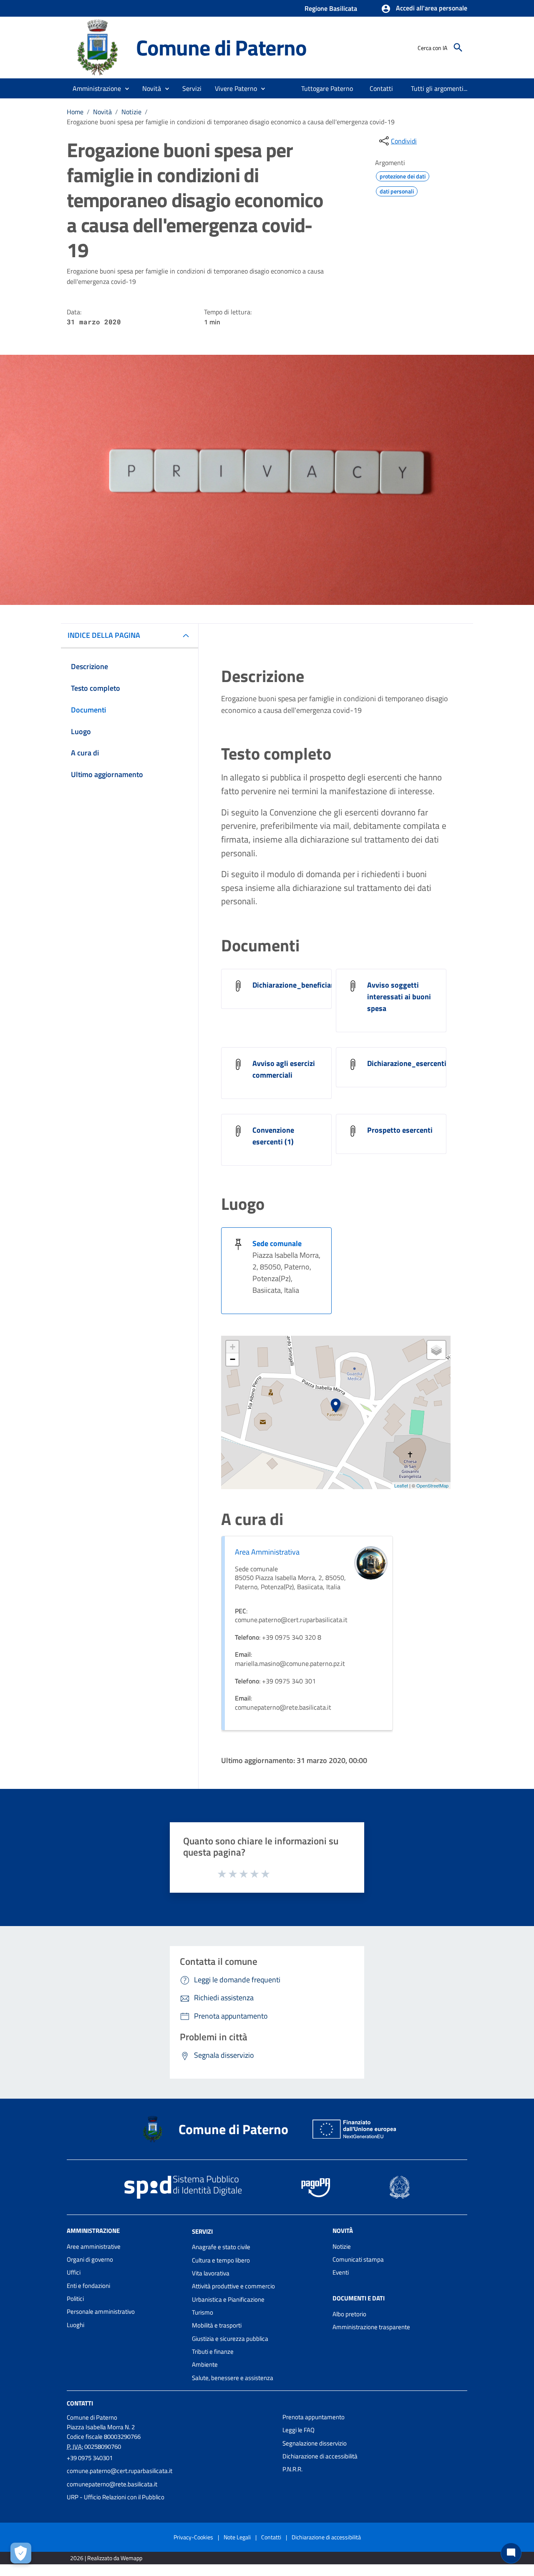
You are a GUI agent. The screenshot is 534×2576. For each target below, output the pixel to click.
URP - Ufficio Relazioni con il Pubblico (116, 2497)
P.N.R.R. (292, 2469)
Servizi (202, 2231)
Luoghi (76, 2325)
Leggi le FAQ (298, 2430)
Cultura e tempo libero (221, 2260)
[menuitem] (327, 88)
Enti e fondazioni (88, 2286)
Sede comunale (277, 1243)
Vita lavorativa (211, 2273)
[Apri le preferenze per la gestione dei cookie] (21, 2553)
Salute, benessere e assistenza (233, 2378)
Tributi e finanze (213, 2352)
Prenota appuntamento (314, 2417)
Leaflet (401, 1485)
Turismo (203, 2312)
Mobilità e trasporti (217, 2325)
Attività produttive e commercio (233, 2286)
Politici (75, 2299)
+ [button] (233, 1347)
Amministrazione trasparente (371, 2327)
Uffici (74, 2272)
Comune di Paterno (221, 47)
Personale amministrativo (101, 2311)
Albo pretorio (349, 2314)
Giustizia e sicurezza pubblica (230, 2339)
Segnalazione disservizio (315, 2443)
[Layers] (436, 1350)
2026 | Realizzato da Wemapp (106, 2558)
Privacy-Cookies (193, 2537)
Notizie (131, 112)
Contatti (80, 2403)
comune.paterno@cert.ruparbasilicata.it (120, 2471)
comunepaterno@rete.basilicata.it (112, 2484)
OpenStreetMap (432, 1485)
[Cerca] (458, 48)
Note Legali (237, 2537)
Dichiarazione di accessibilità (320, 2456)
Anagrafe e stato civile (221, 2247)
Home (75, 112)
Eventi (341, 2272)
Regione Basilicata (331, 8)
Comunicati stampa (358, 2259)
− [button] (233, 1359)
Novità (102, 112)
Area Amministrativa (267, 1552)
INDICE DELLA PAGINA (104, 635)
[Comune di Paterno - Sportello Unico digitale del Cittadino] (98, 47)
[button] (424, 9)
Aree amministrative (94, 2246)
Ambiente (205, 2364)
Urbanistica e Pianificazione (228, 2299)
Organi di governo (90, 2259)
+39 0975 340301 (90, 2458)
